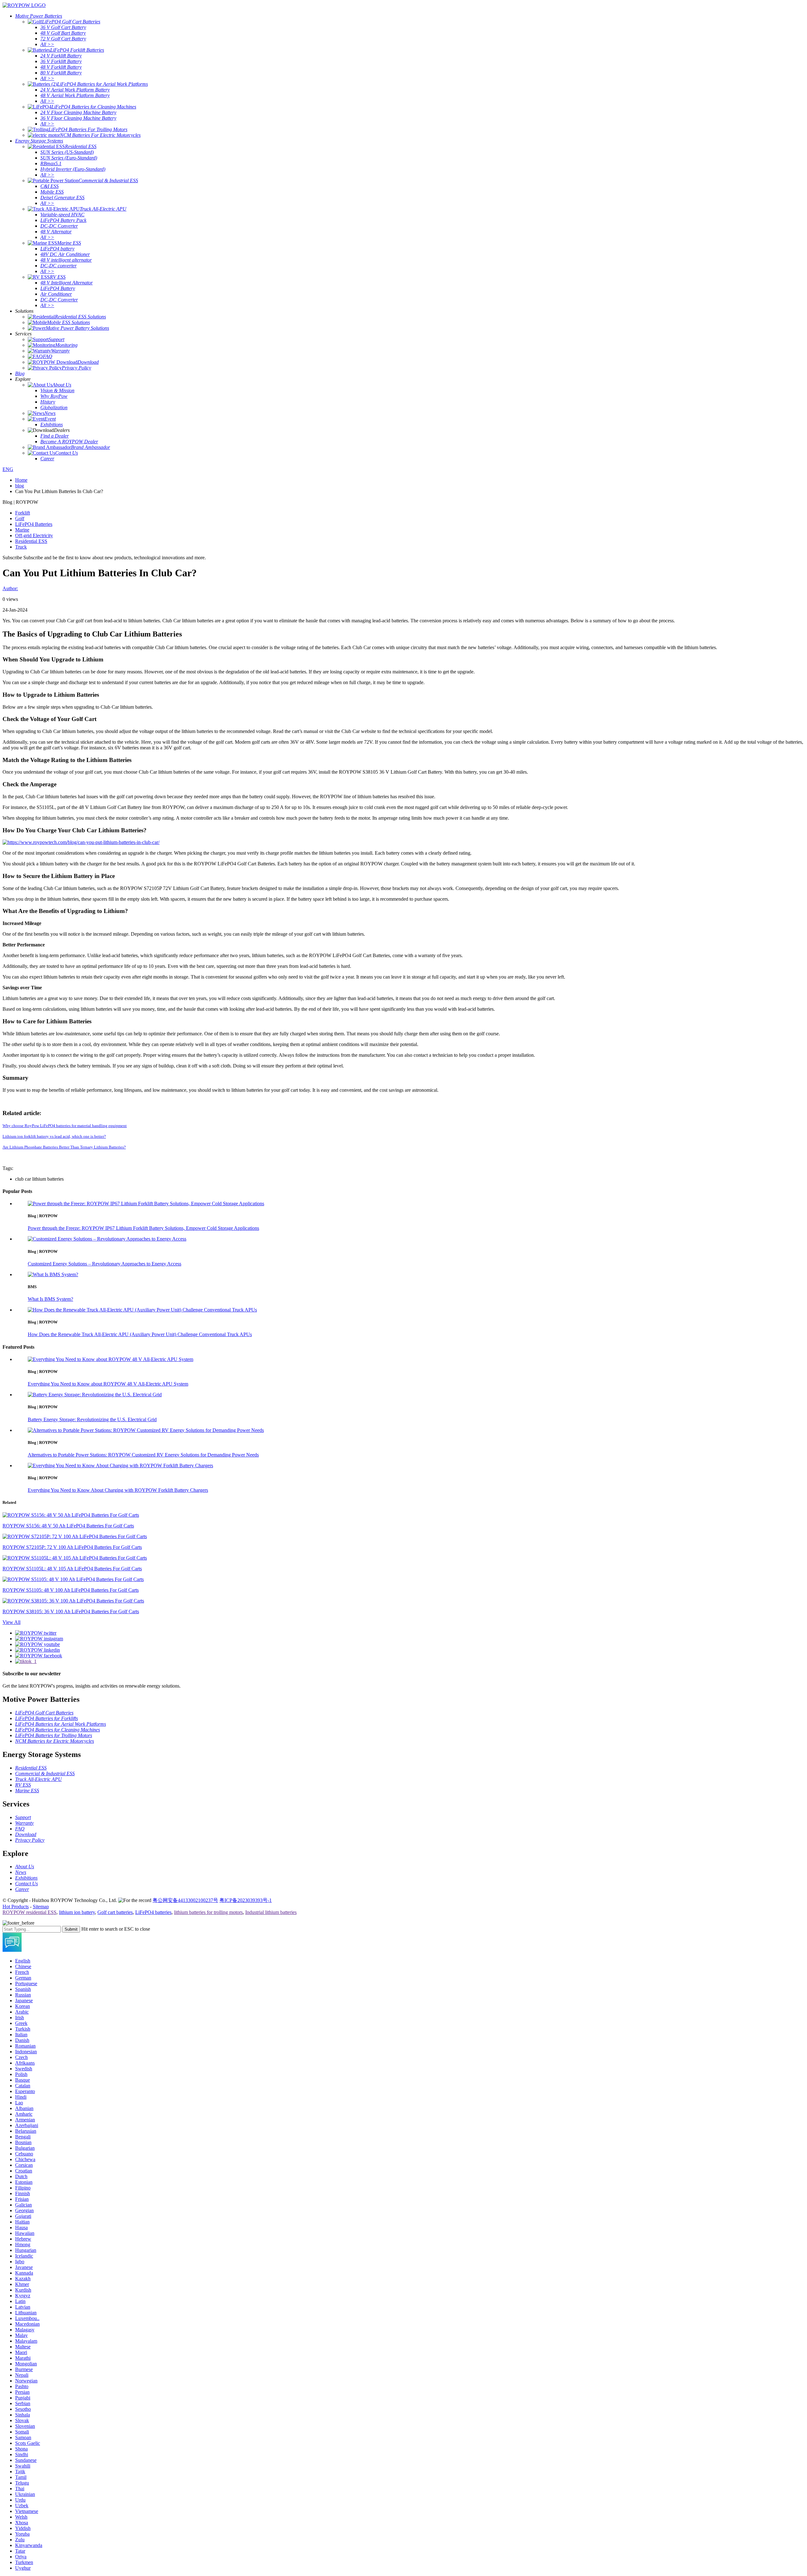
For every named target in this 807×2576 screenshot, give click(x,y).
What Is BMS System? (50, 1299)
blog (20, 486)
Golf (20, 518)
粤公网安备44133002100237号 (185, 1900)
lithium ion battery (77, 1912)
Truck (21, 547)
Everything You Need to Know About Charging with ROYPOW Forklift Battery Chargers (118, 1490)
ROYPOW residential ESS (29, 1912)
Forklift (23, 513)
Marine (22, 530)
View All (12, 1622)
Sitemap (41, 1907)
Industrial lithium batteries (271, 1912)
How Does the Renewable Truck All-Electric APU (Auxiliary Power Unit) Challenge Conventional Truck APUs (140, 1334)
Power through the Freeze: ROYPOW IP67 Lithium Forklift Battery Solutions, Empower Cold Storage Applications (143, 1228)
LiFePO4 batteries (153, 1912)
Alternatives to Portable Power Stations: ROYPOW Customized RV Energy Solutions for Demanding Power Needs (143, 1455)
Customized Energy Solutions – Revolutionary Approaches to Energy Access (105, 1264)
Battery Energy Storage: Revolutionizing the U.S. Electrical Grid (92, 1419)
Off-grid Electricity (34, 535)
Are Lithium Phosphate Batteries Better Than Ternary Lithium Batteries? (64, 1147)
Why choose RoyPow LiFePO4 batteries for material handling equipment (65, 1126)
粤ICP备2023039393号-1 (246, 1900)
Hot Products (16, 1907)
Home (21, 480)
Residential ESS (31, 541)
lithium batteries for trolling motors (208, 1912)
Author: (10, 588)
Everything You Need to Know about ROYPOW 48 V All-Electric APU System (108, 1384)
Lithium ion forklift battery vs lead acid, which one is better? (54, 1136)
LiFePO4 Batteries (34, 524)
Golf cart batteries (115, 1912)
